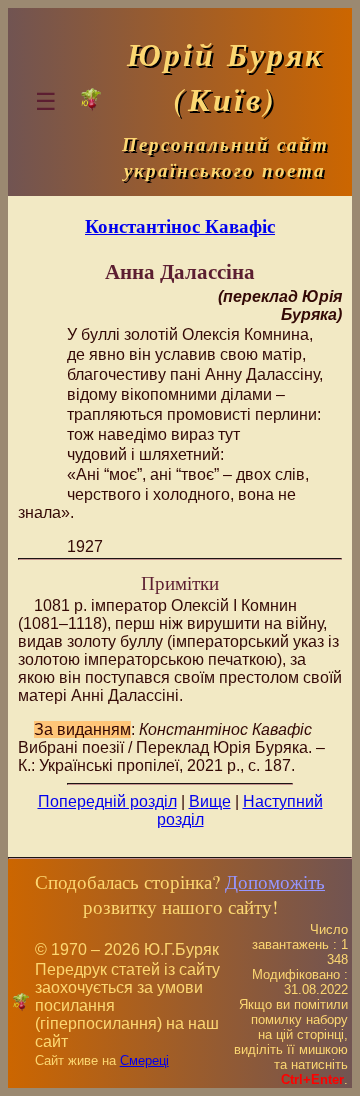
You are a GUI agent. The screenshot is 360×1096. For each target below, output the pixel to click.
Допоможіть (275, 881)
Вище (210, 801)
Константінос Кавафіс (180, 225)
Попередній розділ (107, 801)
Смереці (144, 1060)
